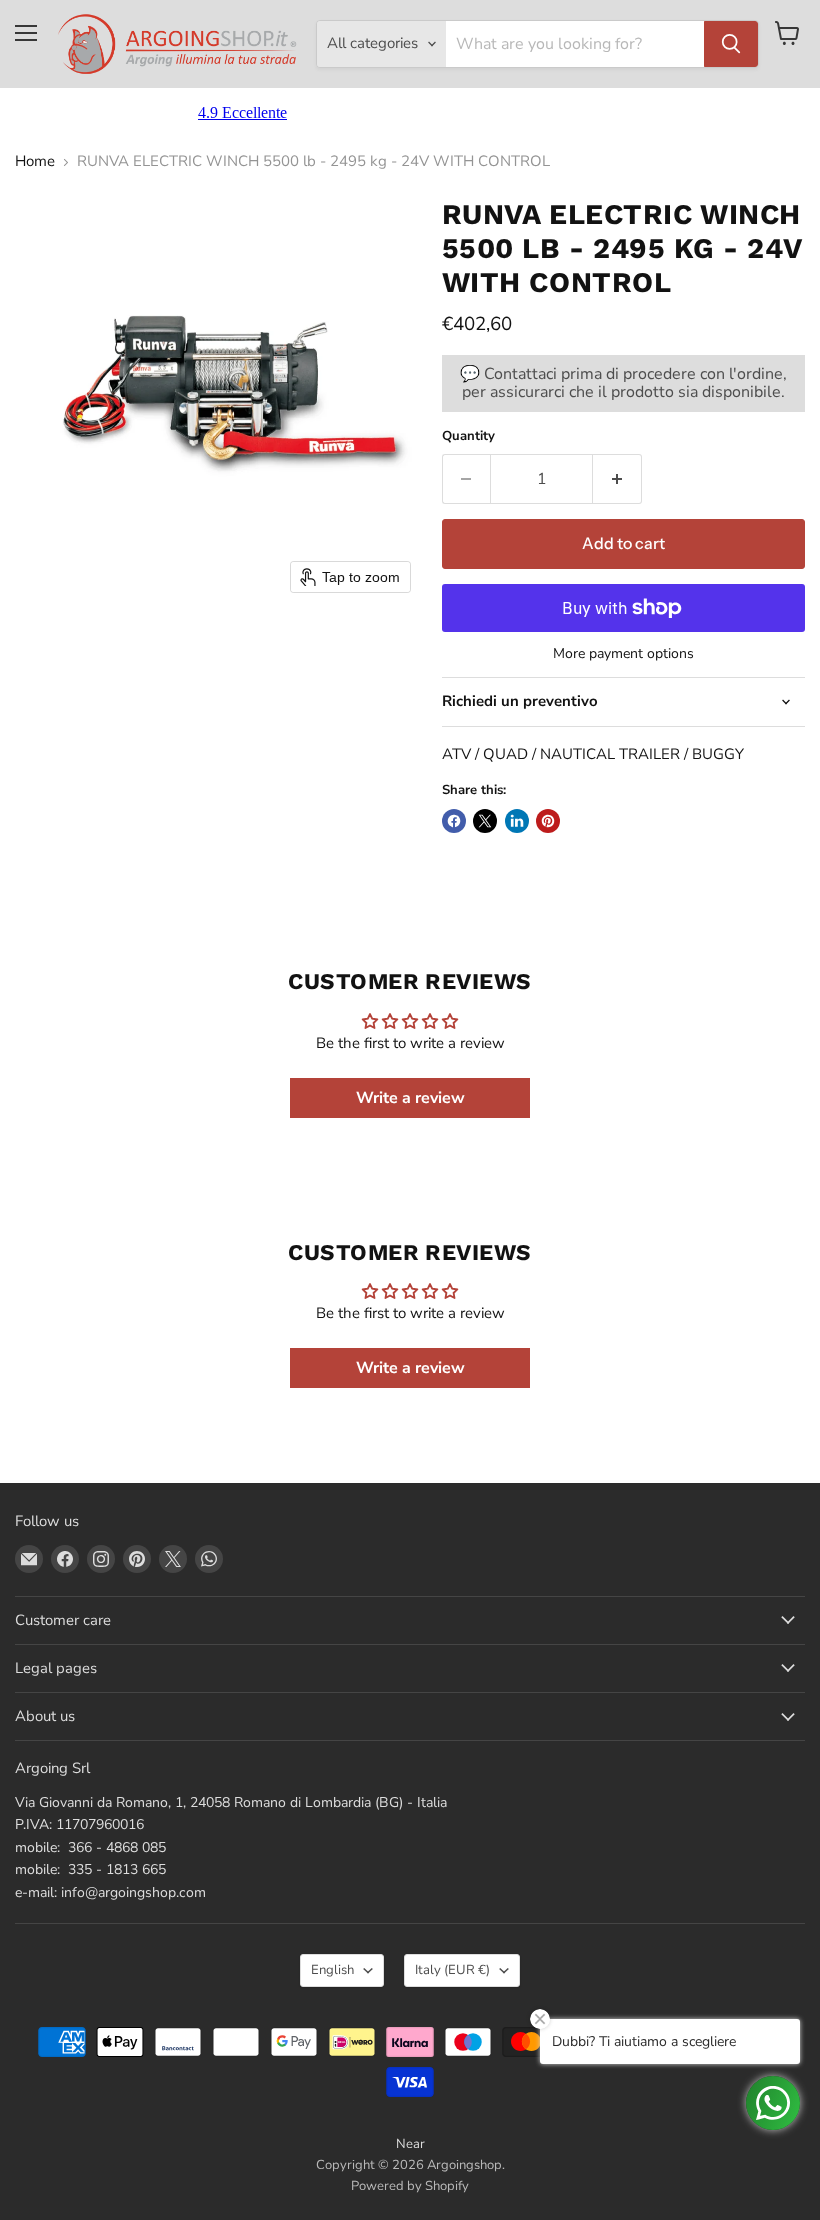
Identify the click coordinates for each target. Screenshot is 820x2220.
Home (35, 161)
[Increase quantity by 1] (617, 479)
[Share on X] (485, 821)
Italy (452, 1970)
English (332, 1970)
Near (410, 2144)
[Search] (731, 44)
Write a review (410, 1098)
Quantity (468, 436)
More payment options (623, 654)
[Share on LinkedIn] (517, 821)
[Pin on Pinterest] (548, 821)
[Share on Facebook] (454, 821)
